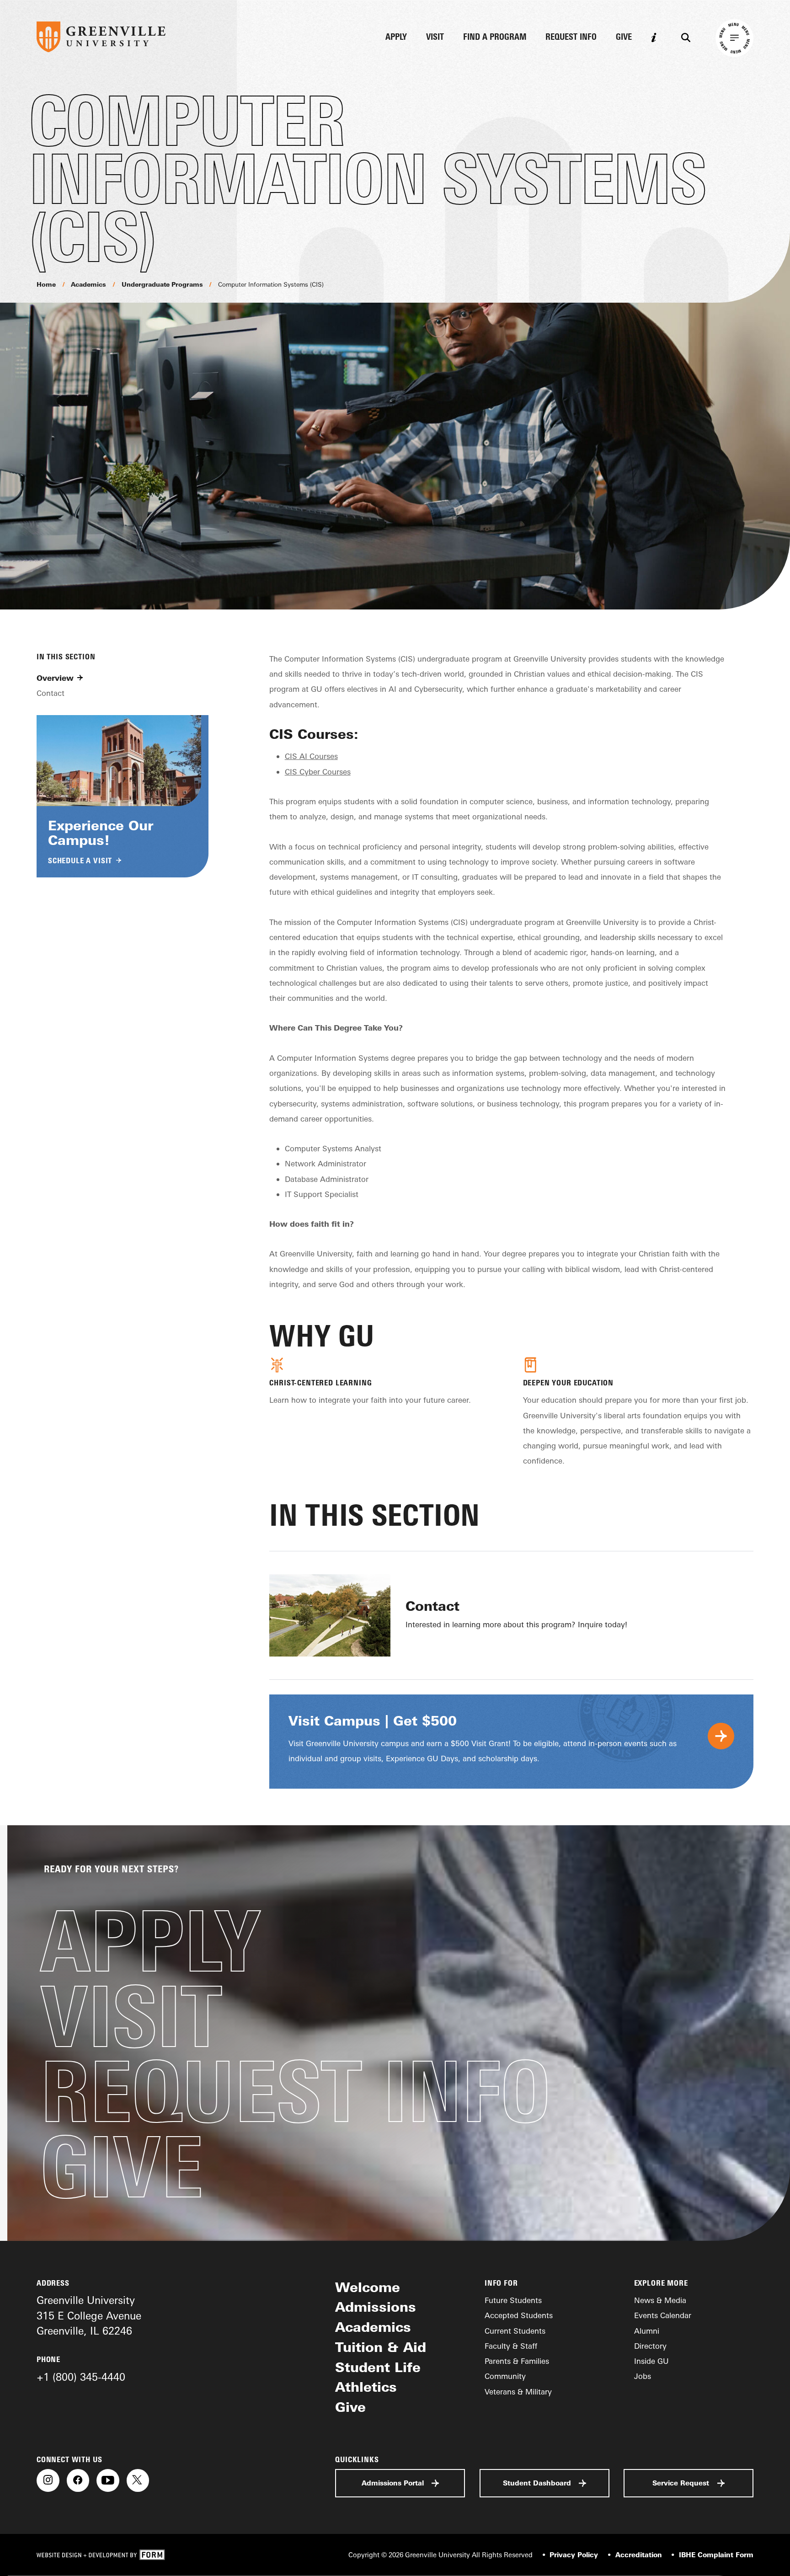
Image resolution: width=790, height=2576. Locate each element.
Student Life (378, 2367)
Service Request (681, 2483)
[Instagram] (48, 2480)
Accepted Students (519, 2315)
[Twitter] (138, 2480)
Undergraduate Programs (162, 284)
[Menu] (734, 38)
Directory (650, 2346)
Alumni (647, 2331)
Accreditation (638, 2555)
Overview (55, 677)
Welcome (368, 2287)
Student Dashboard (537, 2483)
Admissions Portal (393, 2483)
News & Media (660, 2300)
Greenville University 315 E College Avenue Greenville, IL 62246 (89, 2315)
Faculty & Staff (511, 2346)
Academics (88, 284)
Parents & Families (517, 2361)
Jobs (643, 2376)
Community (505, 2376)
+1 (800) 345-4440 (81, 2377)
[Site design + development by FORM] (101, 2555)
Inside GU (651, 2361)
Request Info (571, 37)
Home (46, 284)
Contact (51, 693)
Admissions (376, 2307)
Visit (435, 37)
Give (624, 37)
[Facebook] (78, 2480)
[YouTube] (108, 2480)
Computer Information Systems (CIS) (271, 284)
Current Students (515, 2331)
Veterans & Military (518, 2392)
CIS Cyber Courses (318, 772)
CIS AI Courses (311, 756)
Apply (396, 37)
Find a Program (495, 37)
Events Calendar (663, 2315)
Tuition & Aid (381, 2347)
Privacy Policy (574, 2555)
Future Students (513, 2300)
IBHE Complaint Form (716, 2555)
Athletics (366, 2387)
